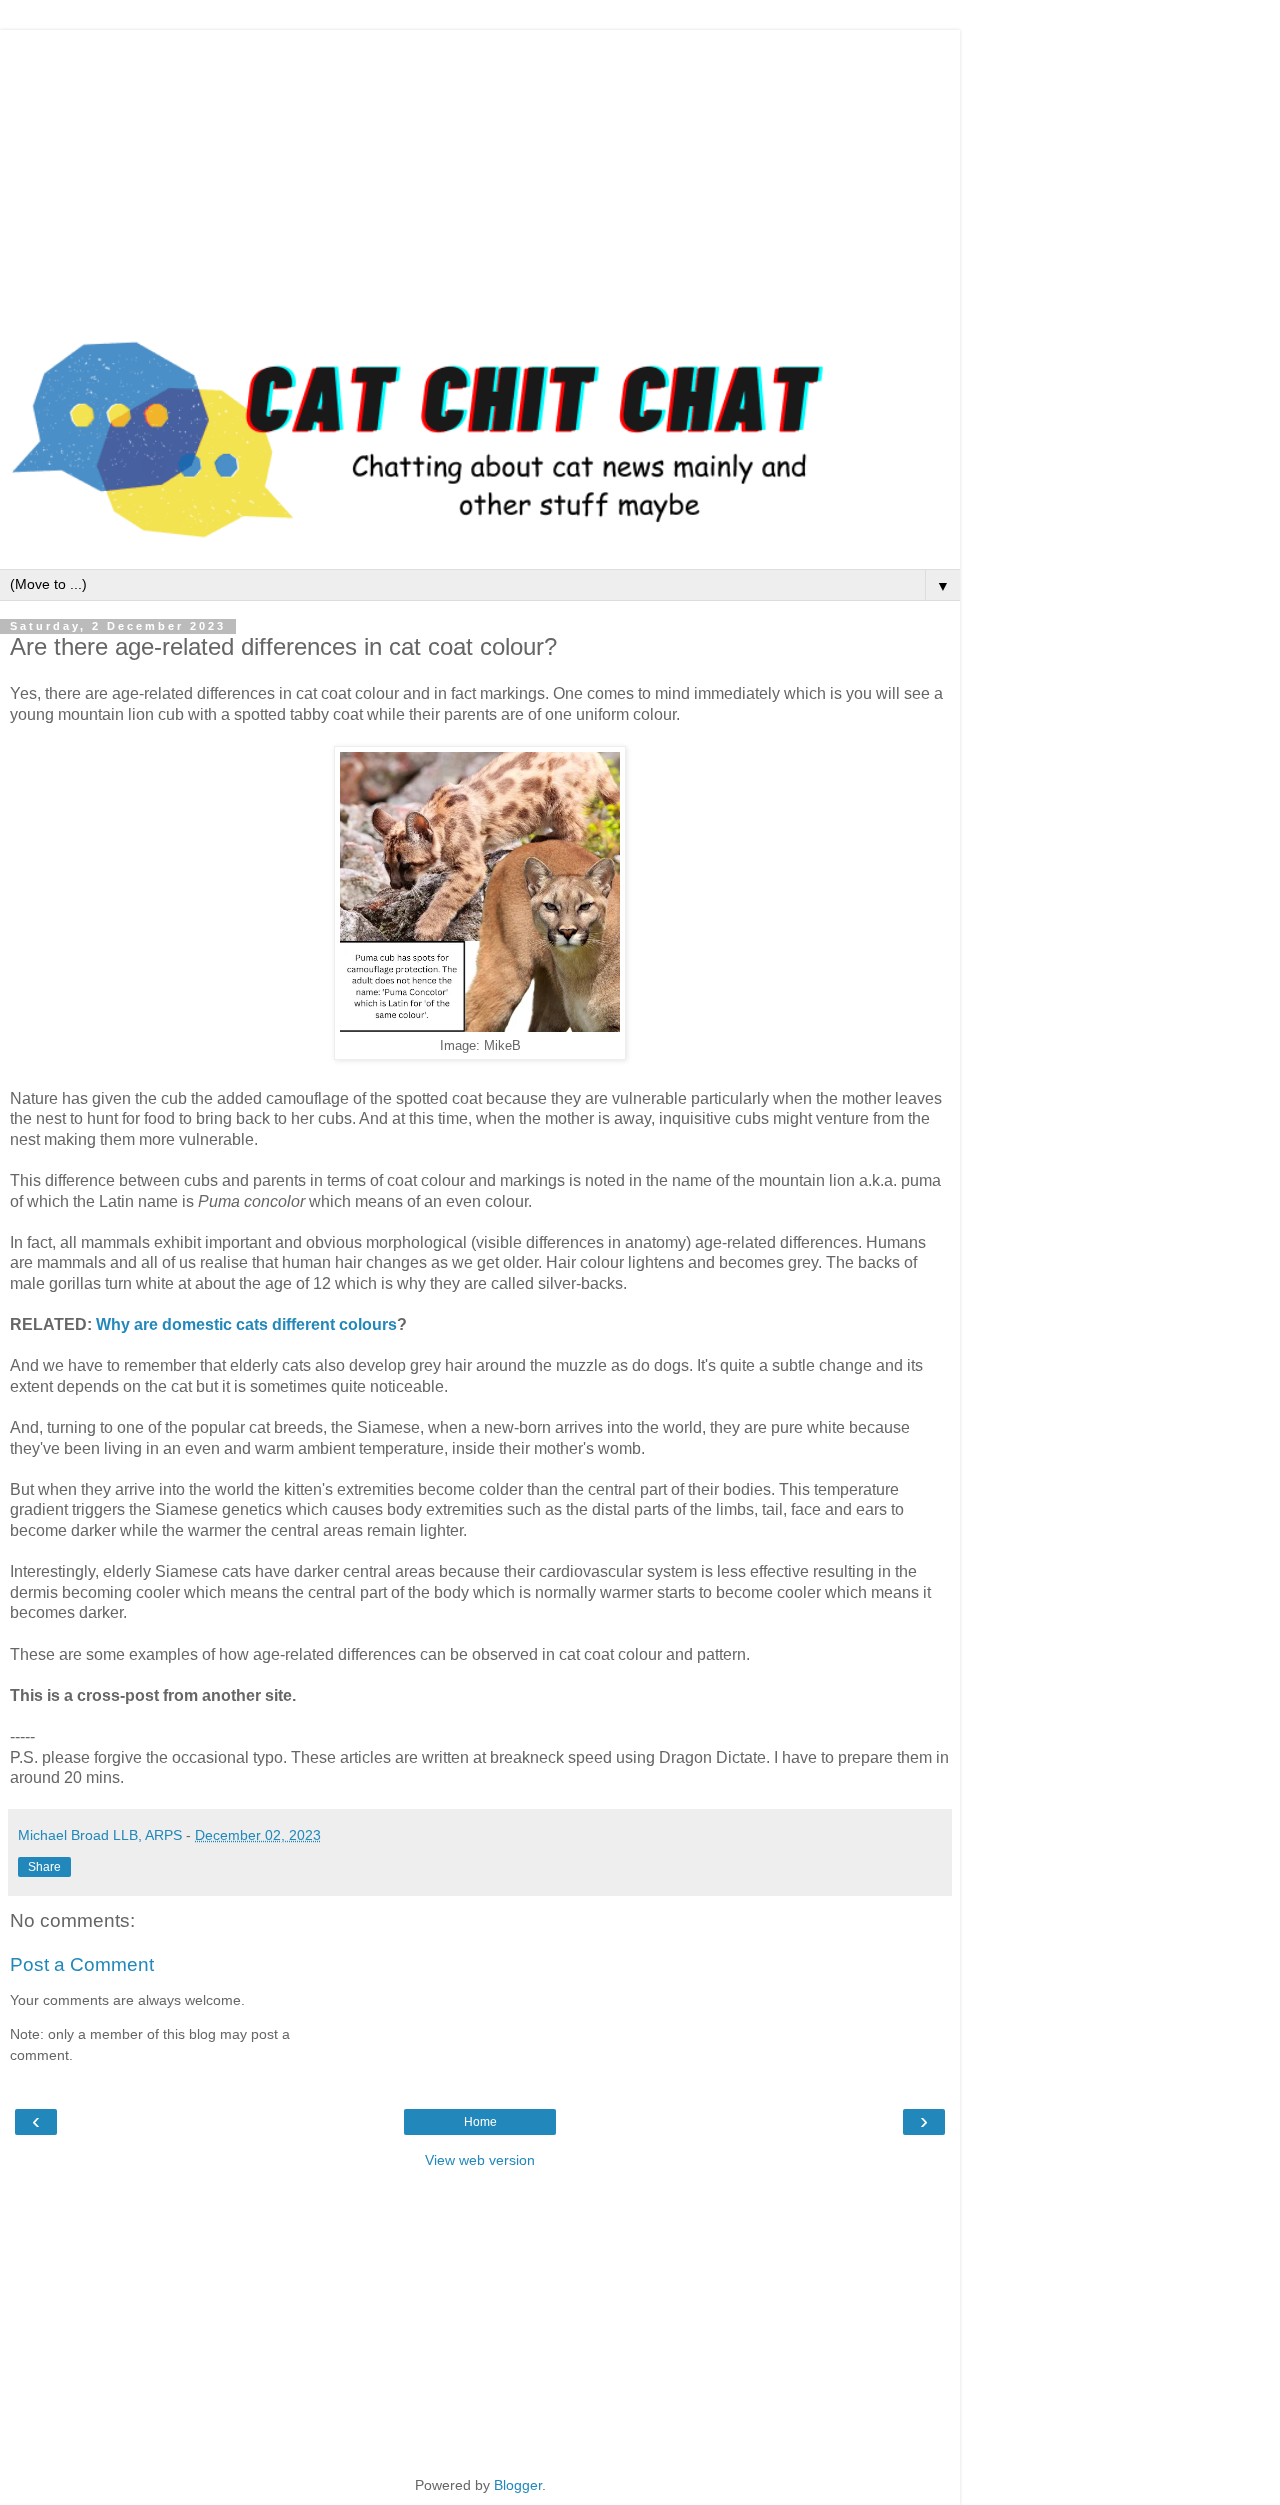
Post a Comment (82, 1964)
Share (44, 1867)
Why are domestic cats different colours (246, 1324)
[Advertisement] (480, 170)
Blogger (518, 2485)
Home (480, 2122)
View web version (480, 2160)
